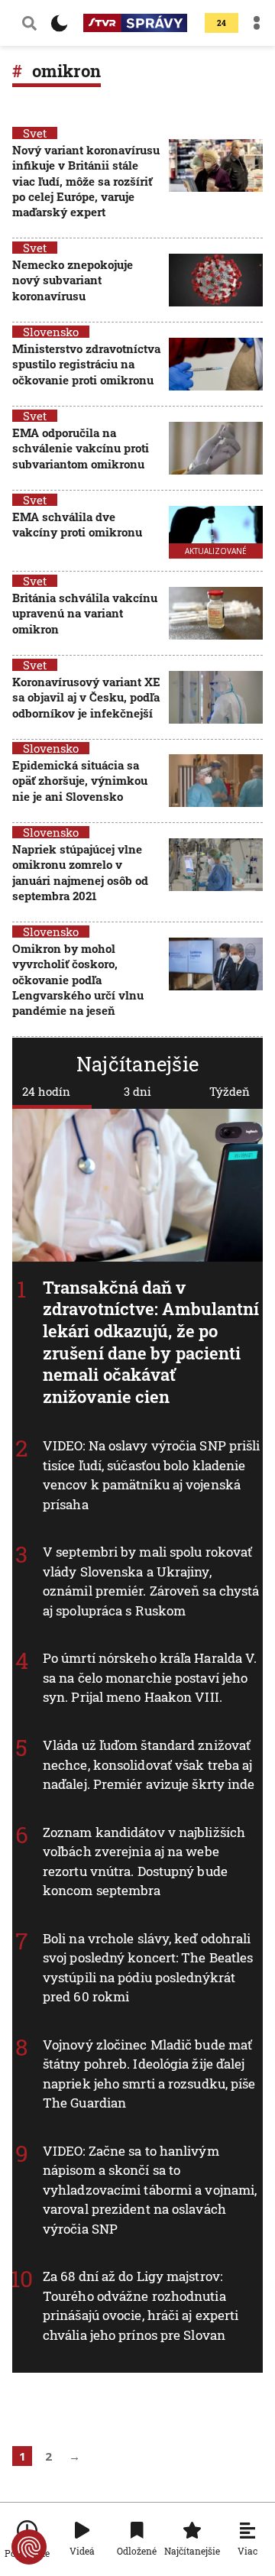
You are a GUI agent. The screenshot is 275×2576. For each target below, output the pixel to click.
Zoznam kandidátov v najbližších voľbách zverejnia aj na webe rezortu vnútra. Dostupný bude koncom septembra (144, 1861)
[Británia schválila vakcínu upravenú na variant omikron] (216, 615)
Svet (35, 133)
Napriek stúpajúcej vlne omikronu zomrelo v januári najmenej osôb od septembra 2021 (80, 872)
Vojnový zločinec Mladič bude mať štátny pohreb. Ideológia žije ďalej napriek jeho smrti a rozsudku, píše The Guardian (149, 2073)
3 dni (137, 1091)
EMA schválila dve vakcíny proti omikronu (77, 524)
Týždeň (230, 1091)
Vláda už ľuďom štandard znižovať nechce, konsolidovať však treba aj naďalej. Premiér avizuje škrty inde (149, 1764)
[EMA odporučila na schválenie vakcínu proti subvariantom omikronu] (216, 450)
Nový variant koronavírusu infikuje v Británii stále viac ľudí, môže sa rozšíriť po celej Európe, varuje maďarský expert (86, 181)
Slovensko (51, 332)
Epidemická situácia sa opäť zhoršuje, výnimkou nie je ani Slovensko (80, 781)
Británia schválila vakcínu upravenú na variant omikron (85, 613)
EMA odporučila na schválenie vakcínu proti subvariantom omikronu (81, 448)
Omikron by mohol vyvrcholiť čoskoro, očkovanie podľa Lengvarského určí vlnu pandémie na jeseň (78, 979)
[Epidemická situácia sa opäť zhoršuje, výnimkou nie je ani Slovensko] (216, 782)
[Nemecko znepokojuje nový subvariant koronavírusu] (216, 282)
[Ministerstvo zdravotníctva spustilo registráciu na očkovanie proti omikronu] (216, 366)
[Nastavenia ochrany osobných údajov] (29, 2547)
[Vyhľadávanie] (29, 23)
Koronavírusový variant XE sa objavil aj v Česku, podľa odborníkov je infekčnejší (86, 697)
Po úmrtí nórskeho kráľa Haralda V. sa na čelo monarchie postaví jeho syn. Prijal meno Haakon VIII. (150, 1677)
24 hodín (46, 1091)
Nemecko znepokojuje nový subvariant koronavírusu (73, 280)
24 (222, 23)
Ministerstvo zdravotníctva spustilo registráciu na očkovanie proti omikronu (86, 364)
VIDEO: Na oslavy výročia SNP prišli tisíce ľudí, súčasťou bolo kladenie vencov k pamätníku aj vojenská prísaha (152, 1475)
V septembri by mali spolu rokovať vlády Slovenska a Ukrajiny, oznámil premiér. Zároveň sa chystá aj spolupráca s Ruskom (151, 1581)
